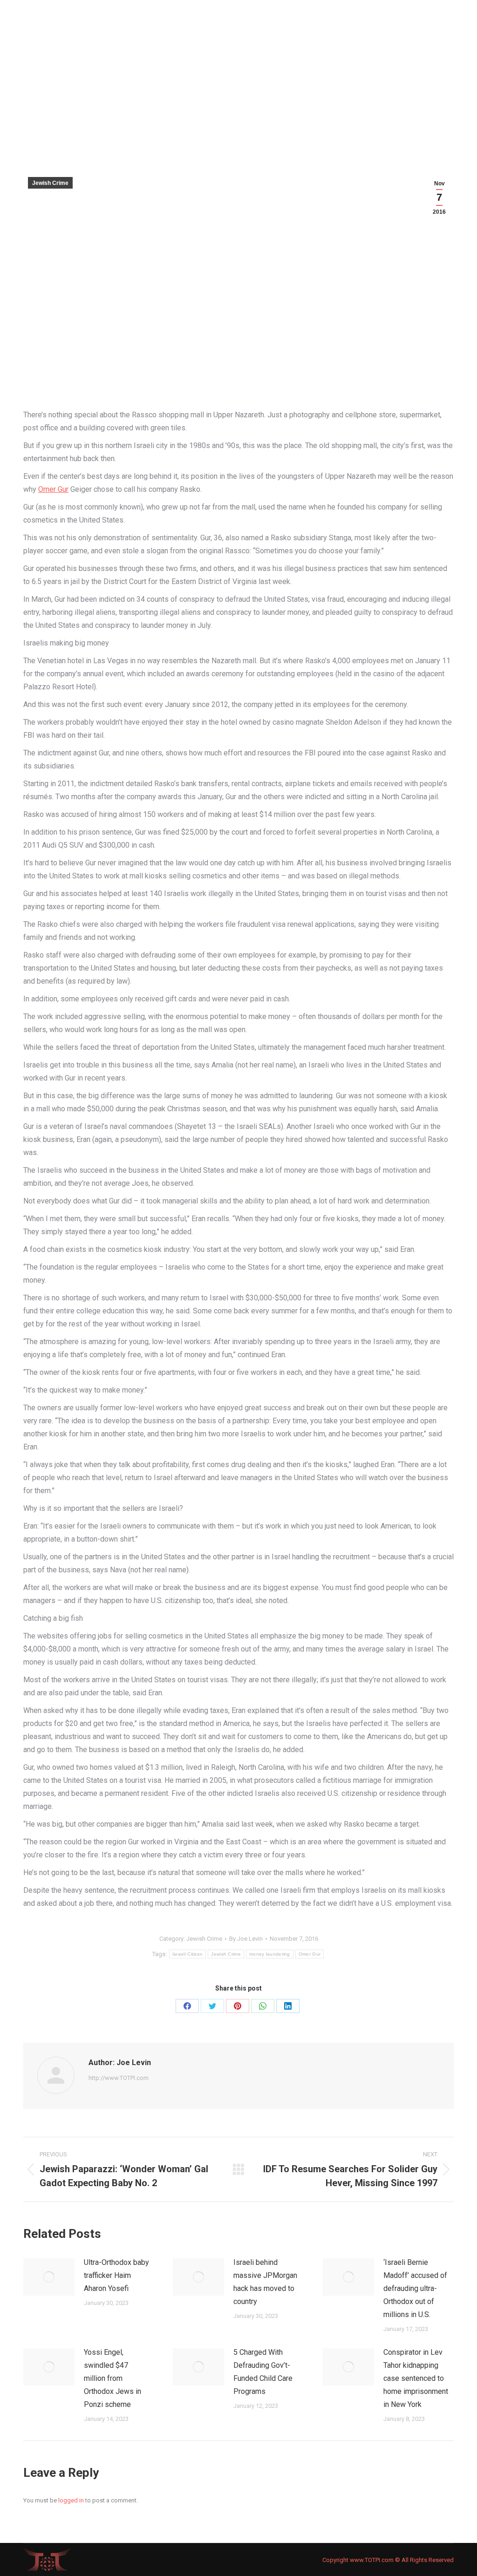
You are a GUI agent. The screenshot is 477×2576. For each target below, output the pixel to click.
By (246, 1939)
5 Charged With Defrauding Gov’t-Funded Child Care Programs (263, 2372)
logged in (71, 2500)
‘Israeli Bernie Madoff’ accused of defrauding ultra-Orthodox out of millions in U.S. (415, 2288)
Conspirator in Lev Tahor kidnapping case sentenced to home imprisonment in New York (416, 2378)
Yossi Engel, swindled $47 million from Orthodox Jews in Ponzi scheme (112, 2378)
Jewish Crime (50, 183)
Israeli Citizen (188, 1954)
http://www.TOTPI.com (119, 2078)
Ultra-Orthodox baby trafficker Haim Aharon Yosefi (116, 2275)
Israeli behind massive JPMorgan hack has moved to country (265, 2282)
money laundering (270, 1954)
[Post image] (49, 2277)
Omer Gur (53, 489)
